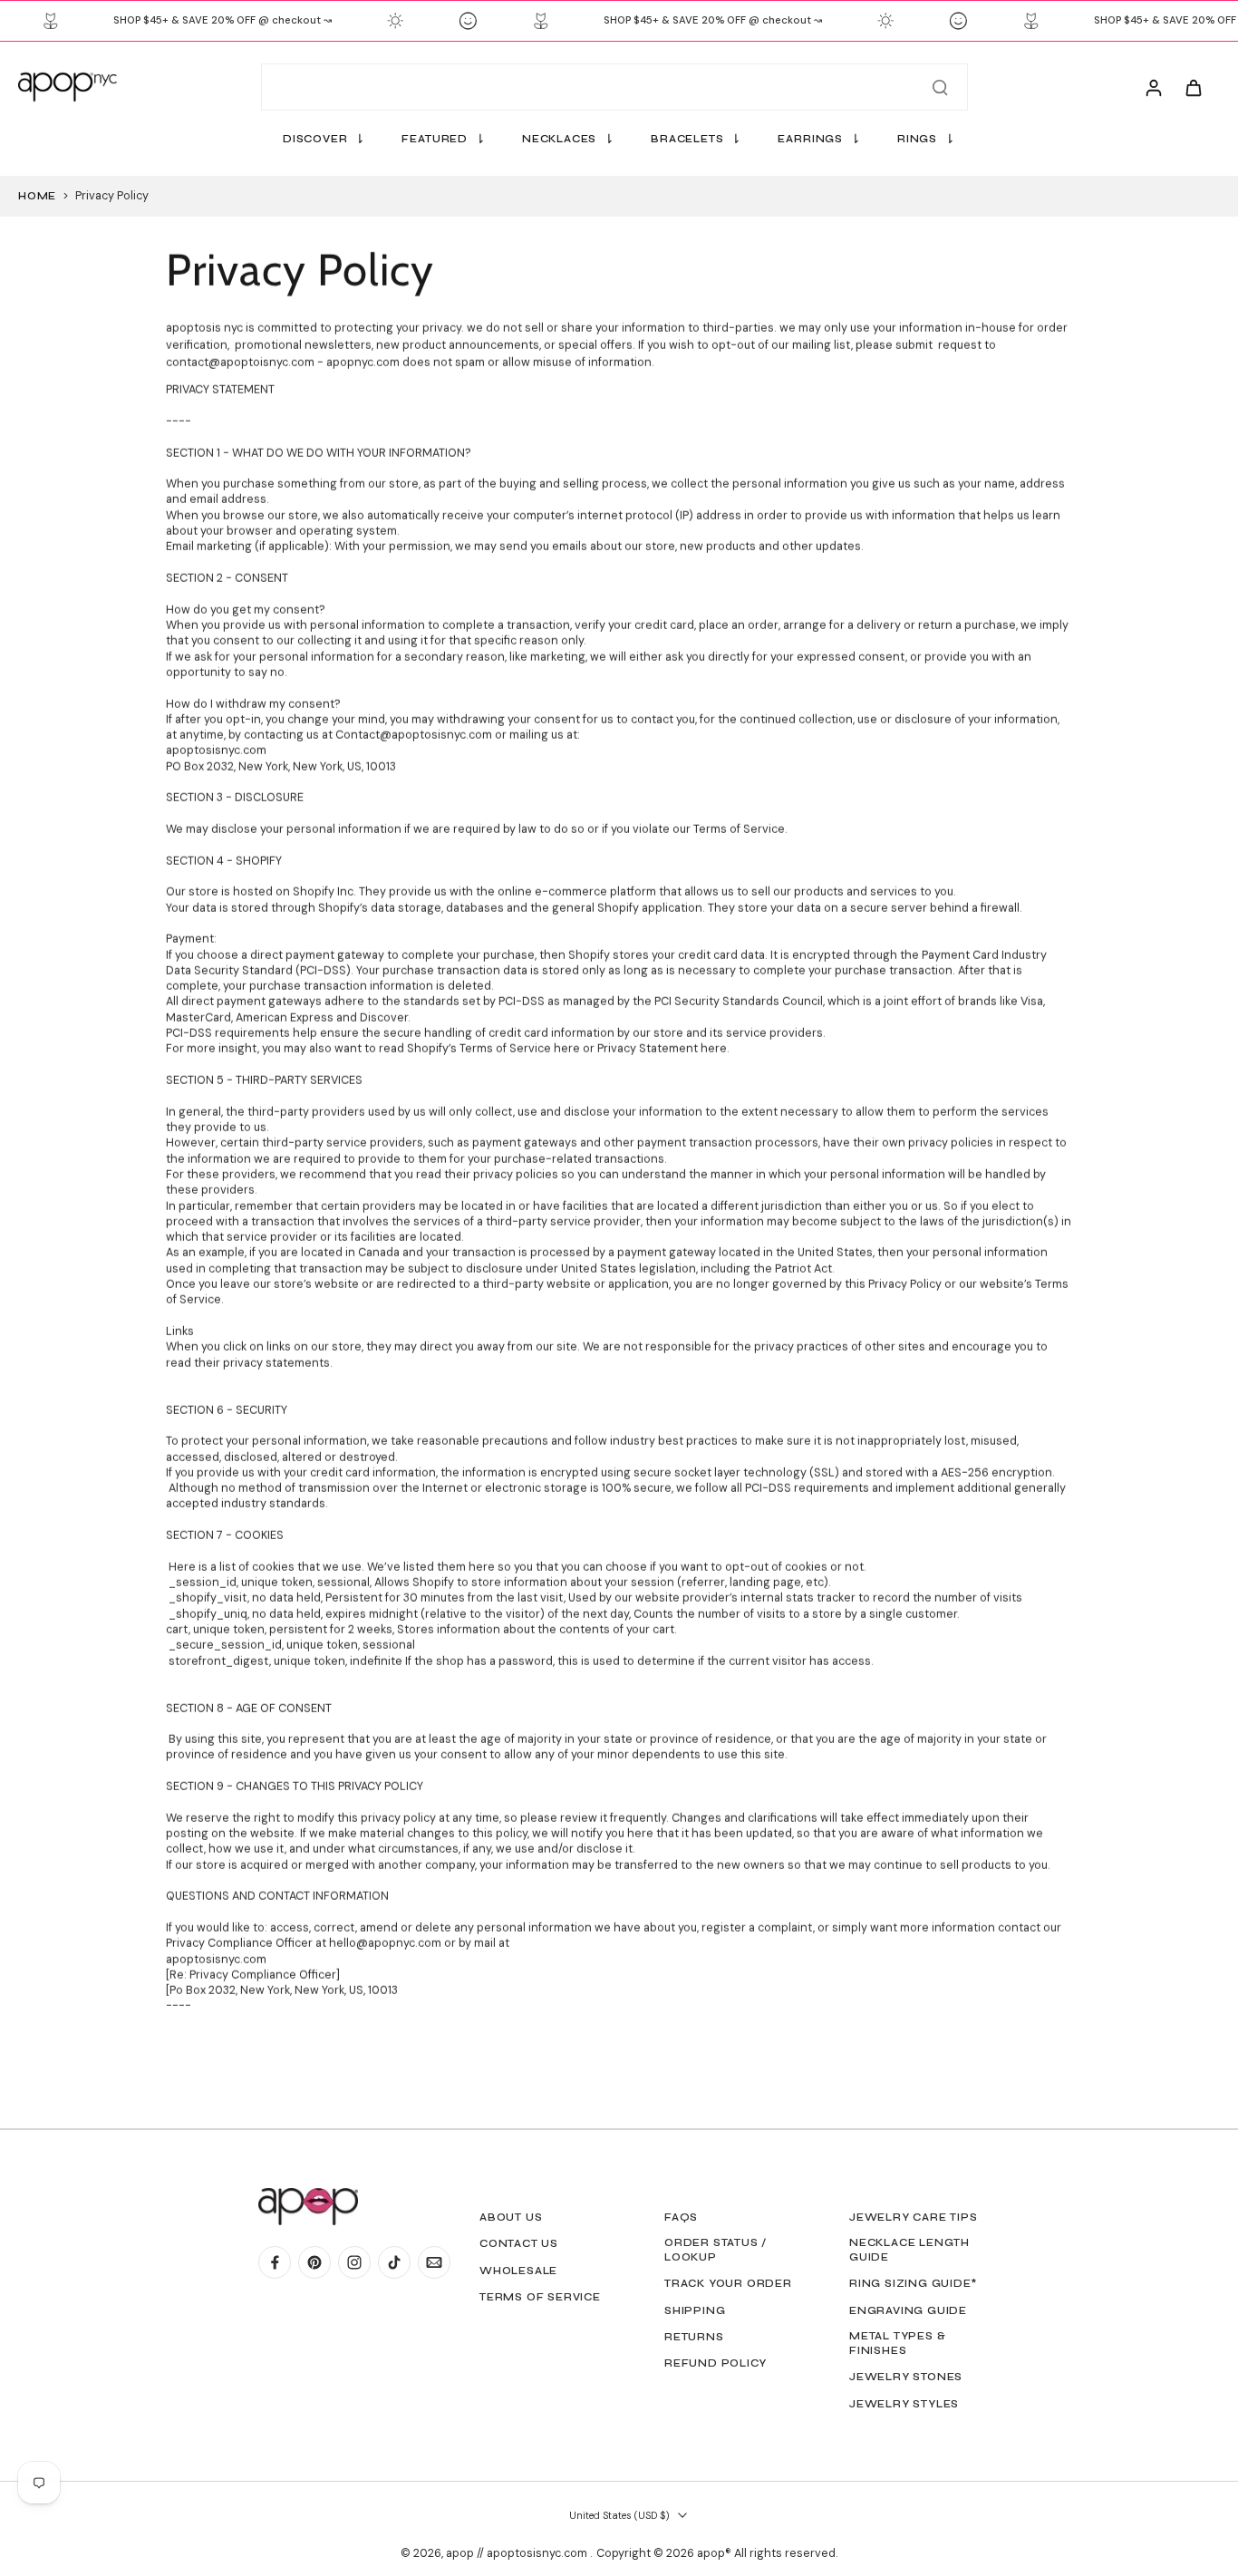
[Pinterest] (314, 2262)
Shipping (695, 2310)
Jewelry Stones (906, 2377)
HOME (37, 196)
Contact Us (519, 2243)
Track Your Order (728, 2283)
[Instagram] (354, 2262)
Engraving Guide (908, 2310)
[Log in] (1153, 87)
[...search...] (940, 87)
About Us (511, 2217)
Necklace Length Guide (909, 2250)
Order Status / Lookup (716, 2250)
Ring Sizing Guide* (913, 2283)
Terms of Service (540, 2297)
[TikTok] (394, 2262)
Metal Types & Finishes (897, 2343)
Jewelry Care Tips (914, 2217)
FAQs (681, 2217)
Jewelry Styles (904, 2404)
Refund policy (715, 2363)
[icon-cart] (1193, 87)
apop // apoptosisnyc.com (518, 2553)
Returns (694, 2337)
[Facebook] (275, 2262)
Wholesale (518, 2271)
